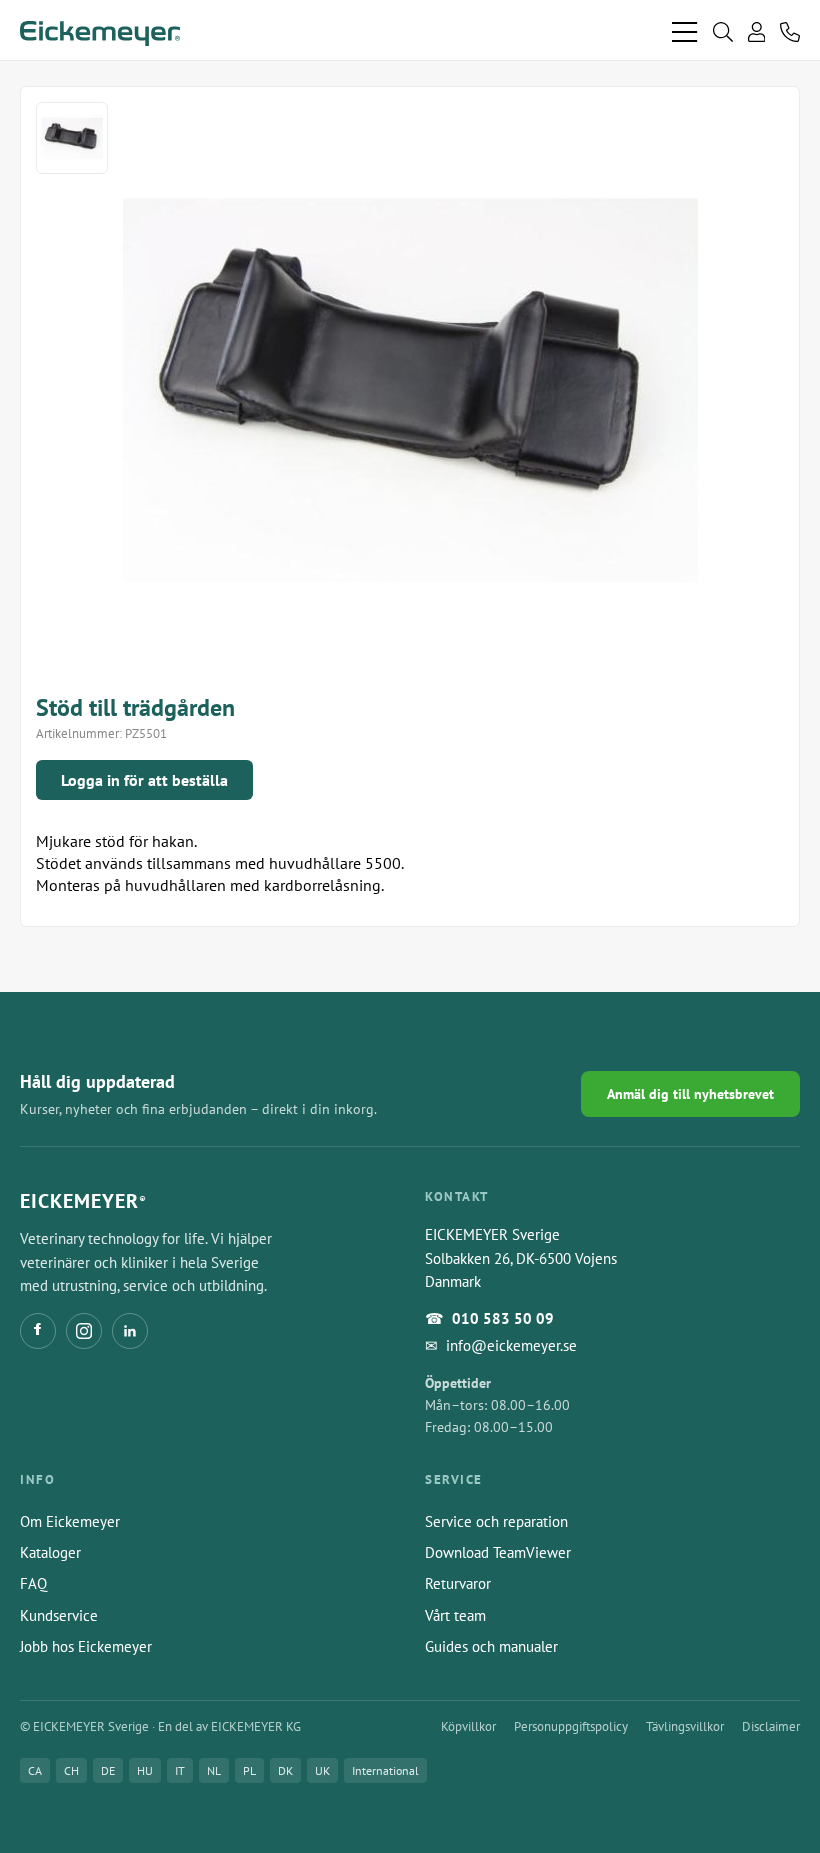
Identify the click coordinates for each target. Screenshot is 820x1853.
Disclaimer (771, 1726)
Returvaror (458, 1583)
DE (108, 1770)
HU (145, 1770)
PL (249, 1770)
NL (214, 1770)
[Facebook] (38, 1331)
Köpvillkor (468, 1726)
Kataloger (50, 1552)
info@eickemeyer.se (511, 1345)
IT (180, 1770)
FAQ (33, 1583)
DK (285, 1770)
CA (35, 1770)
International (385, 1770)
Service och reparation (496, 1521)
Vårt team (455, 1615)
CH (71, 1770)
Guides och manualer (491, 1646)
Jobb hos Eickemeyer (86, 1646)
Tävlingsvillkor (685, 1726)
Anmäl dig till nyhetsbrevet (690, 1094)
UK (322, 1770)
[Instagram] (84, 1331)
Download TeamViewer (498, 1552)
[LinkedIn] (130, 1331)
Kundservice (59, 1615)
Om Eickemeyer (70, 1521)
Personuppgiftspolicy (571, 1726)
